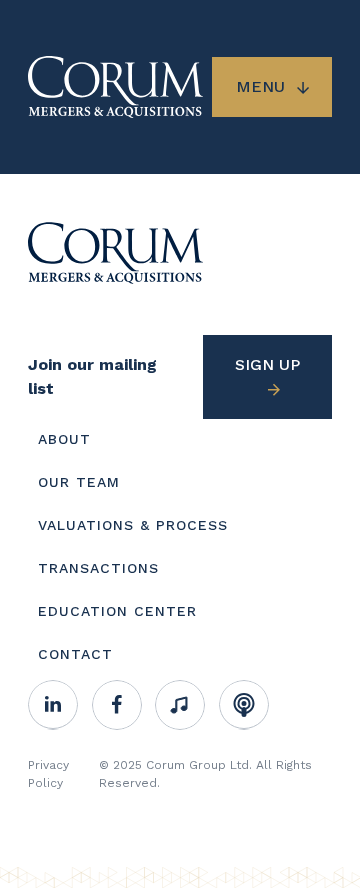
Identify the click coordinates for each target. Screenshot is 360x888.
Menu (260, 86)
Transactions (98, 568)
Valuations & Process (133, 525)
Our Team (79, 482)
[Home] (115, 251)
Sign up (267, 364)
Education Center (117, 611)
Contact (75, 654)
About (64, 439)
